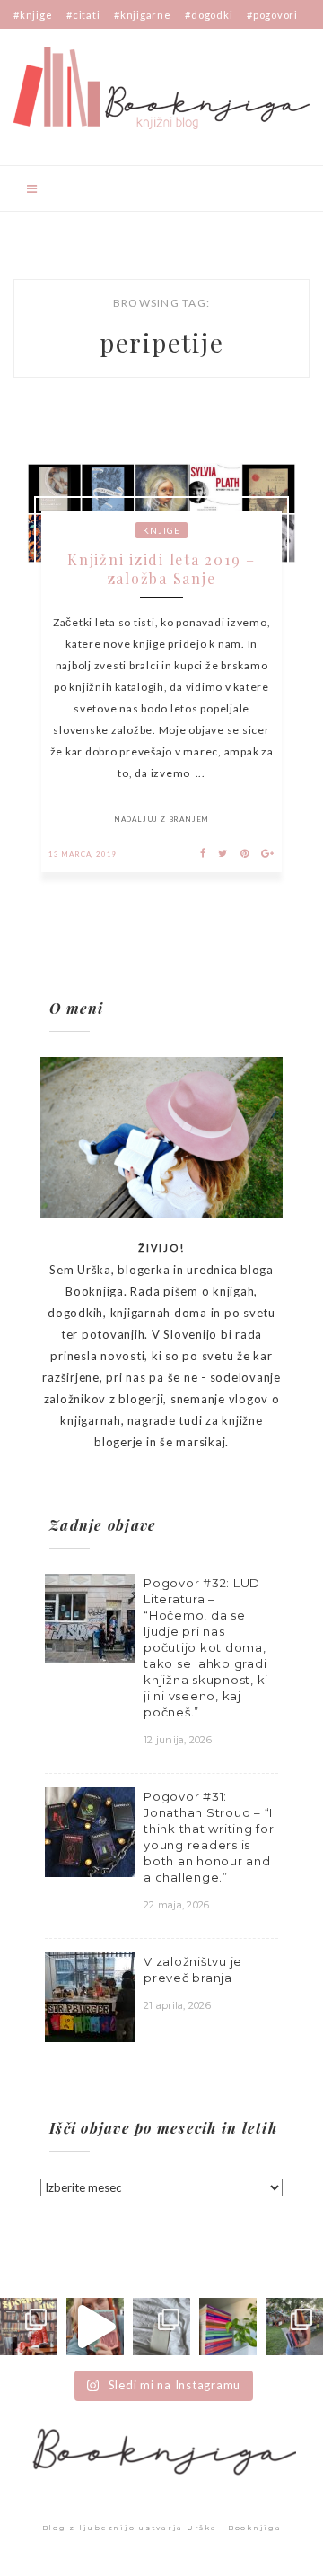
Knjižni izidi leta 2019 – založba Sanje (161, 569)
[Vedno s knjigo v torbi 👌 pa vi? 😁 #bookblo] (95, 2327)
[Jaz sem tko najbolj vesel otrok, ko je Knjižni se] (294, 2327)
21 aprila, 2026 (177, 2005)
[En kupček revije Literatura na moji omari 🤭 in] (228, 2327)
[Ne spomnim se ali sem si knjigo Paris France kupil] (161, 2327)
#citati (83, 15)
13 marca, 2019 (83, 854)
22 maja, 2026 (176, 1905)
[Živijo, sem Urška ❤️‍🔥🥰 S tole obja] (29, 2327)
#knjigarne (143, 15)
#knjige (33, 15)
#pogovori (272, 15)
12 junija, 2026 (178, 1740)
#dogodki (209, 15)
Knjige (161, 530)
